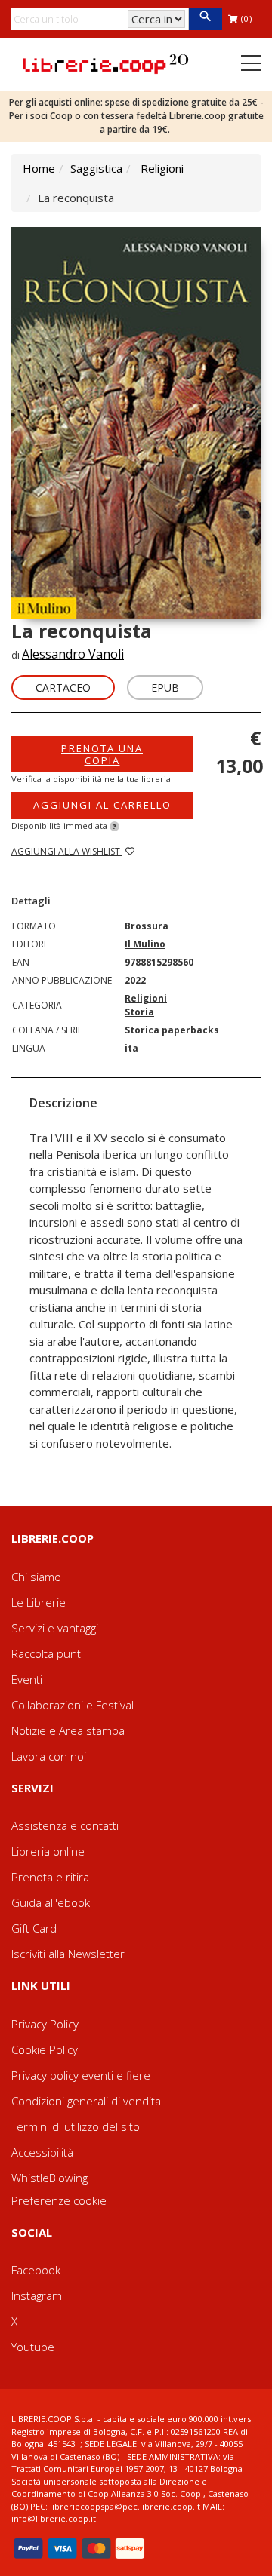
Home (39, 168)
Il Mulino (145, 944)
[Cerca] (205, 19)
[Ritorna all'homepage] (106, 63)
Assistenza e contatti (65, 1825)
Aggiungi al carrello (102, 805)
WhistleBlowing (49, 2178)
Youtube (33, 2347)
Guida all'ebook (51, 1902)
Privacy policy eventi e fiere (81, 2075)
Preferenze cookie (59, 2200)
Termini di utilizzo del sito (76, 2126)
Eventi (27, 1679)
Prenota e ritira (50, 1877)
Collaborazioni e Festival (73, 1705)
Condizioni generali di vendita (86, 2101)
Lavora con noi (49, 1756)
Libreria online (48, 1851)
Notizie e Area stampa (68, 1730)
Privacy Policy (45, 2024)
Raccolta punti (47, 1653)
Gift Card (34, 1928)
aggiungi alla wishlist (67, 851)
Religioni (162, 168)
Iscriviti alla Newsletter (68, 1954)
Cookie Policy (45, 2049)
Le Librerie (39, 1602)
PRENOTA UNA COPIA (102, 754)
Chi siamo (36, 1577)
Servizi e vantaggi (55, 1628)
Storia (139, 1012)
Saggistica (96, 168)
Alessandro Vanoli (73, 654)
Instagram (37, 2295)
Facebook (36, 2270)
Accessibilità (42, 2152)
